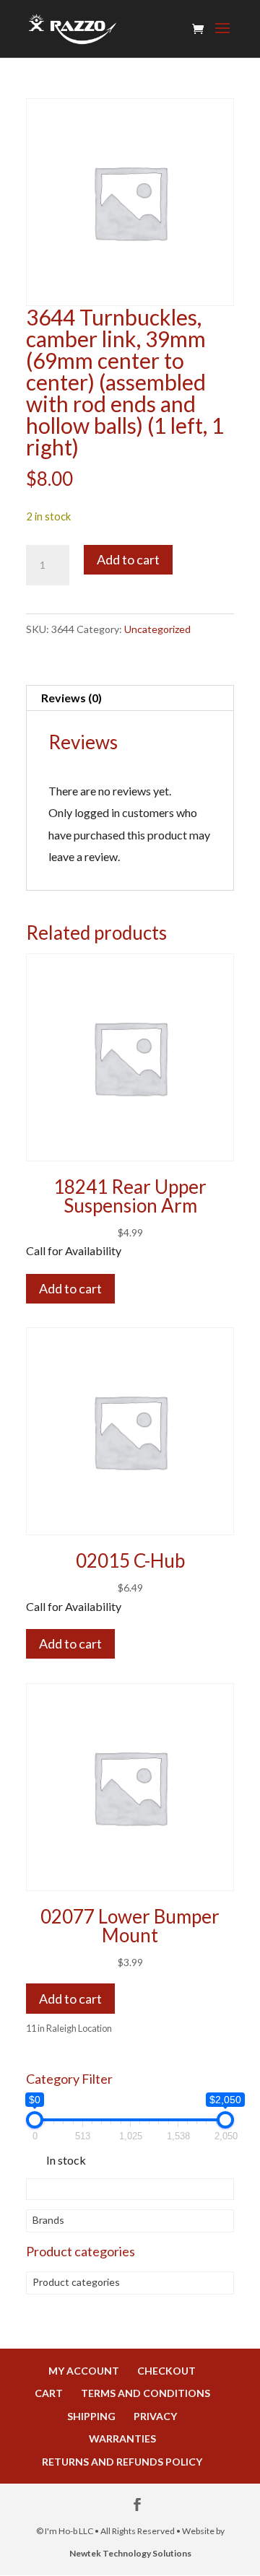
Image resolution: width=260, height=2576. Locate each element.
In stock (66, 2160)
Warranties (122, 2439)
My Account (84, 2371)
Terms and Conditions (146, 2393)
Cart (49, 2393)
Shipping (91, 2416)
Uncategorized (157, 629)
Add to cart (128, 559)
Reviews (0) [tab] (71, 698)
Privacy (155, 2416)
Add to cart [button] (70, 1999)
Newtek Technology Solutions (130, 2553)
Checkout (166, 2371)
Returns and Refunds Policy (122, 2462)
